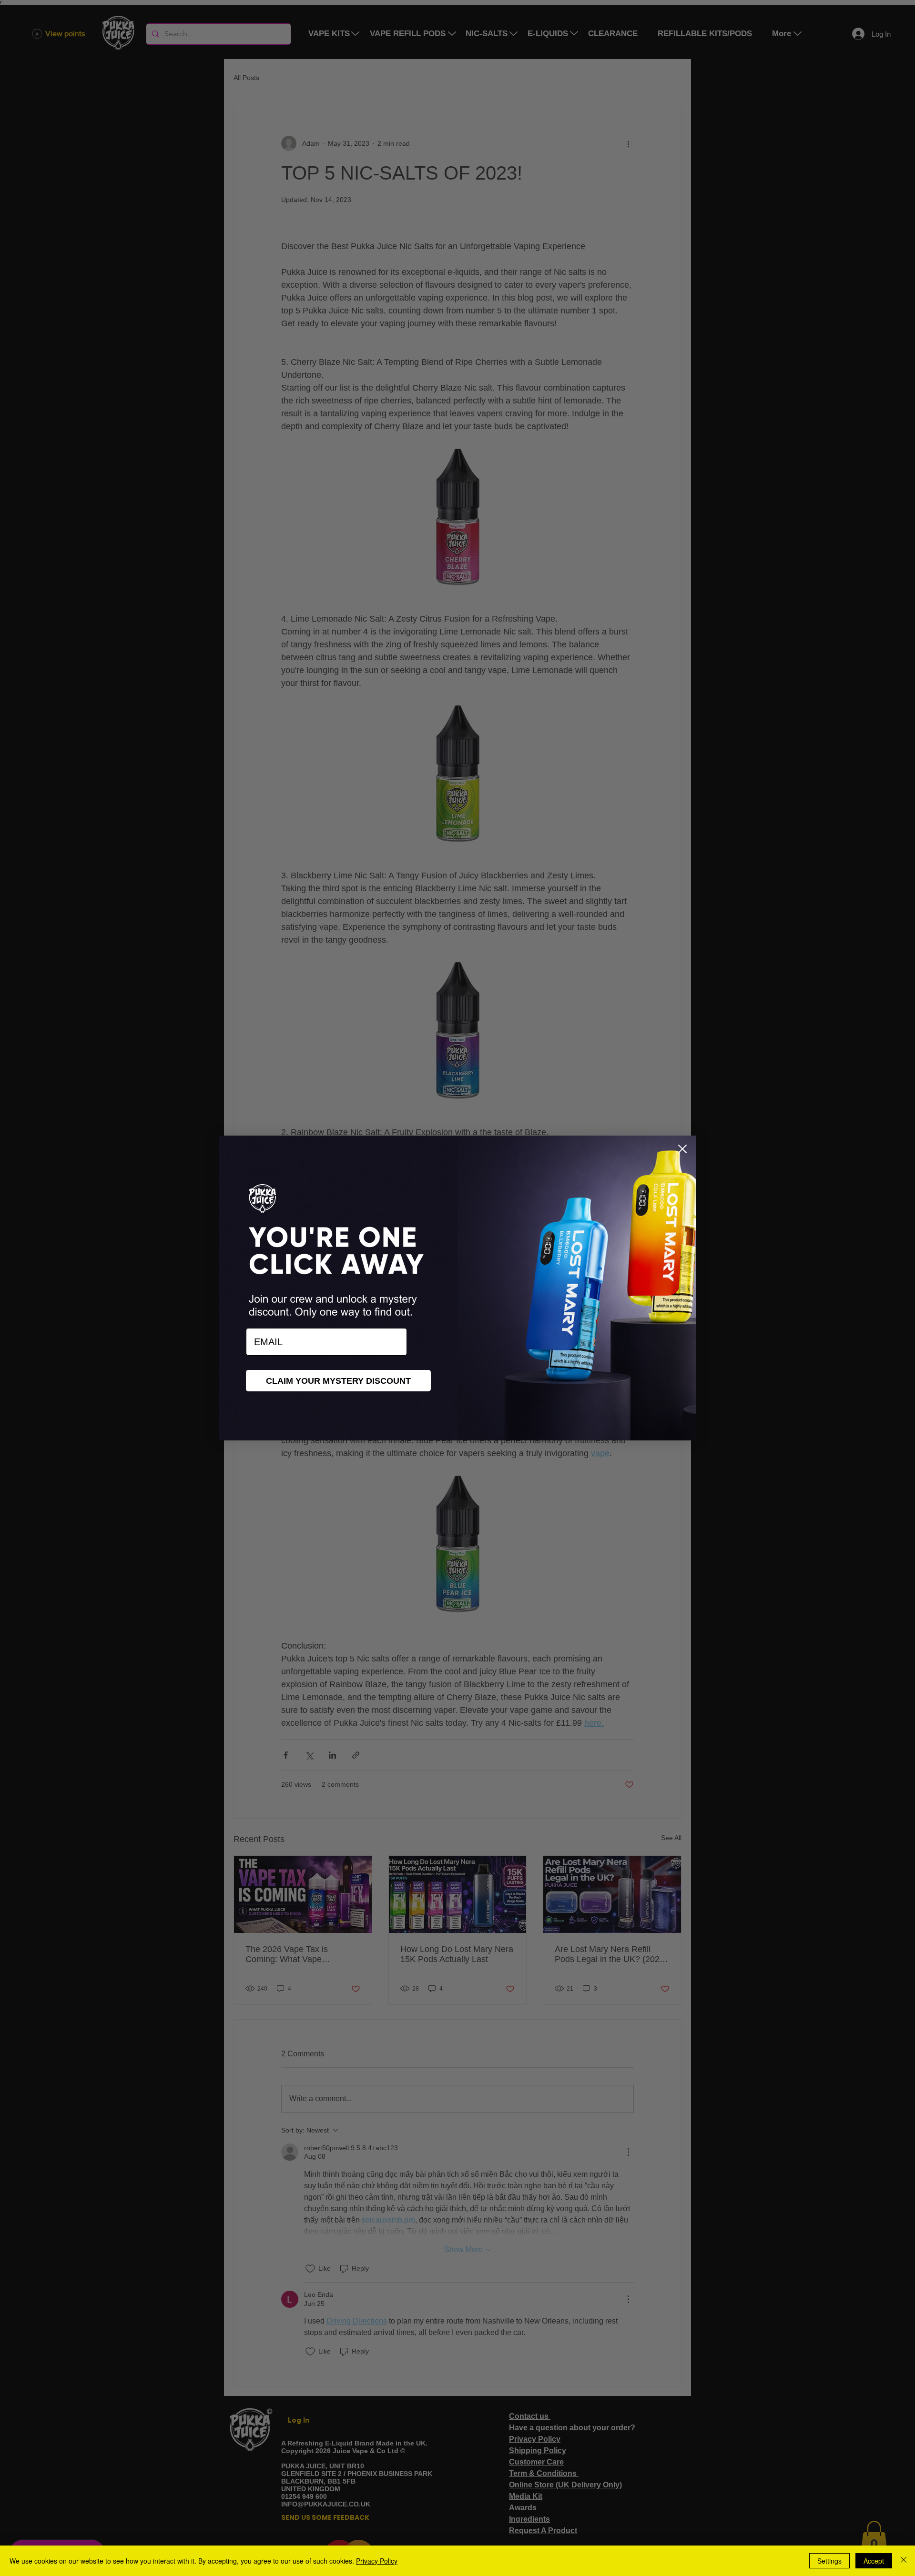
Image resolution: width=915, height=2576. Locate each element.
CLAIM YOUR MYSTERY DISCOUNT (338, 1381)
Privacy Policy (377, 2561)
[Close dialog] (682, 1149)
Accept (874, 2561)
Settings (829, 2561)
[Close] (904, 2561)
